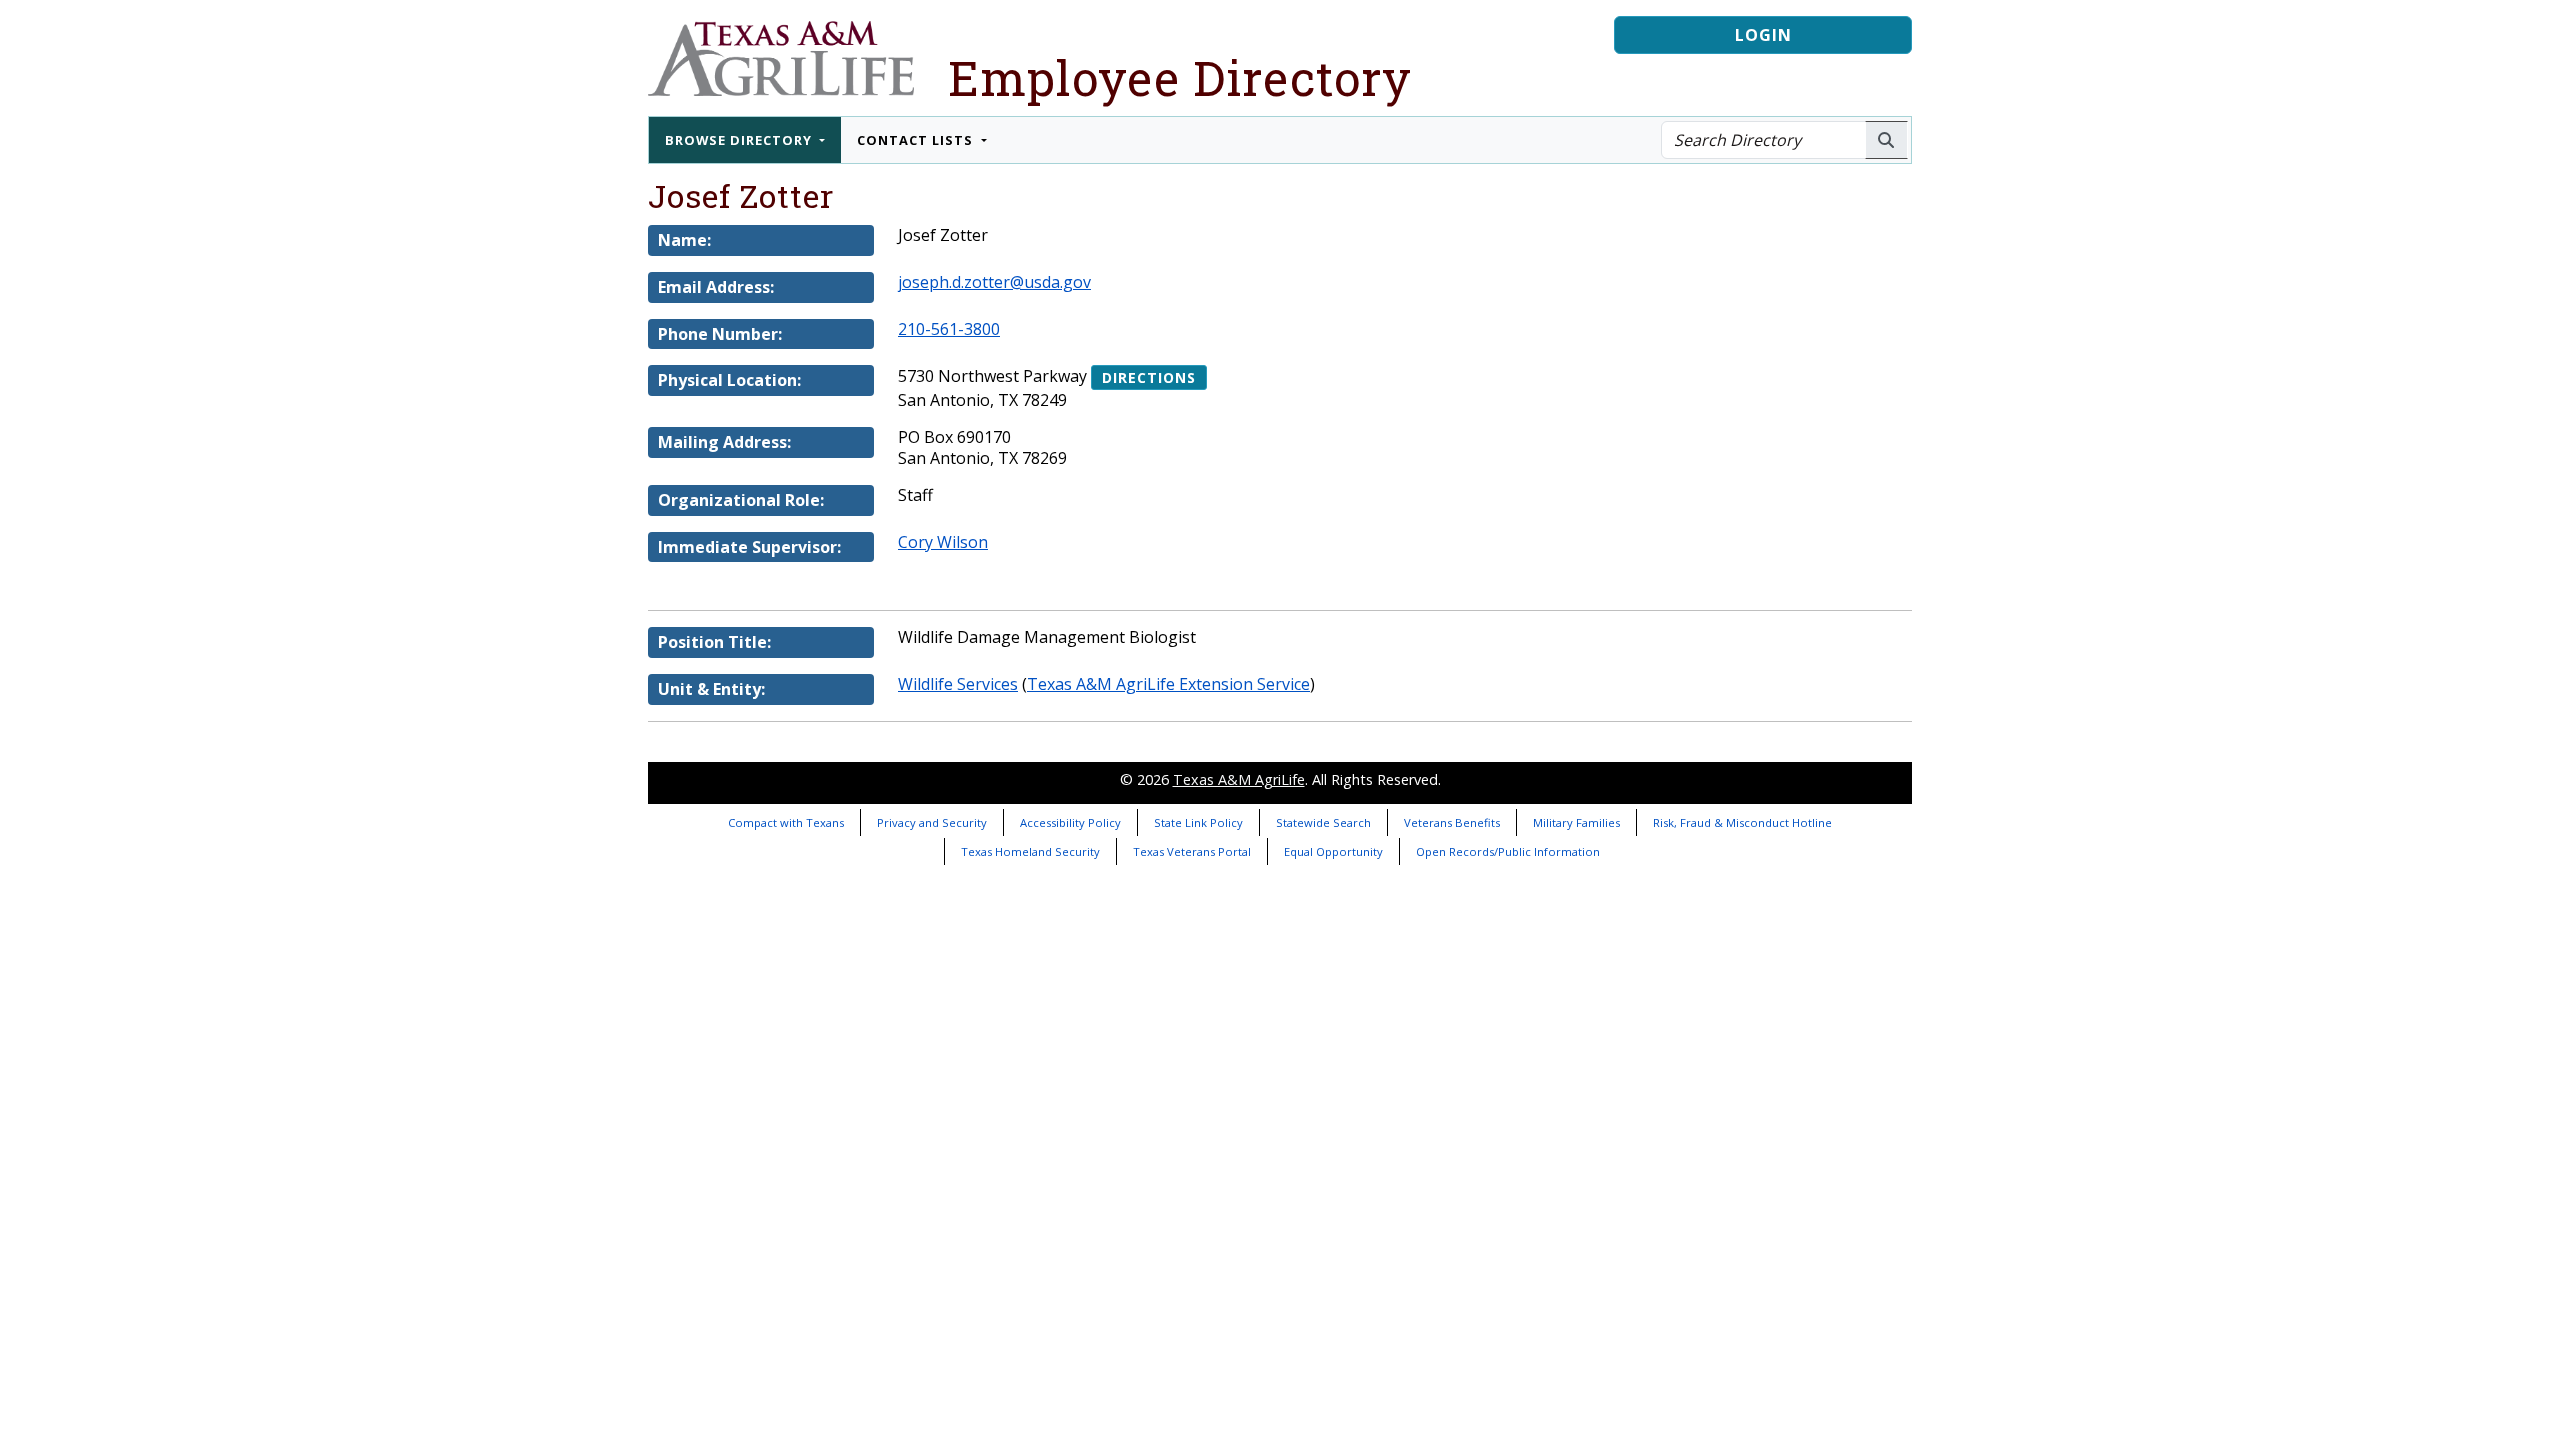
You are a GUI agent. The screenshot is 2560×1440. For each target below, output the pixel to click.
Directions (1149, 377)
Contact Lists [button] (917, 140)
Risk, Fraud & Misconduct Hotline (1742, 822)
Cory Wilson (943, 542)
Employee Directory (1180, 77)
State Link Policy (1198, 822)
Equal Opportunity (1333, 851)
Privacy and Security (932, 822)
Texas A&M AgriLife (1239, 779)
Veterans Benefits (1452, 822)
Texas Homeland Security (1030, 851)
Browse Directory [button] (740, 140)
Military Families (1576, 822)
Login (1763, 35)
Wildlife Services (958, 684)
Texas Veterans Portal (1192, 851)
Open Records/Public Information (1508, 851)
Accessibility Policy (1070, 822)
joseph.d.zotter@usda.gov (994, 282)
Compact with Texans (786, 822)
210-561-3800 (949, 329)
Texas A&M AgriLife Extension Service (1168, 684)
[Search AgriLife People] (1886, 140)
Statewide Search (1323, 822)
